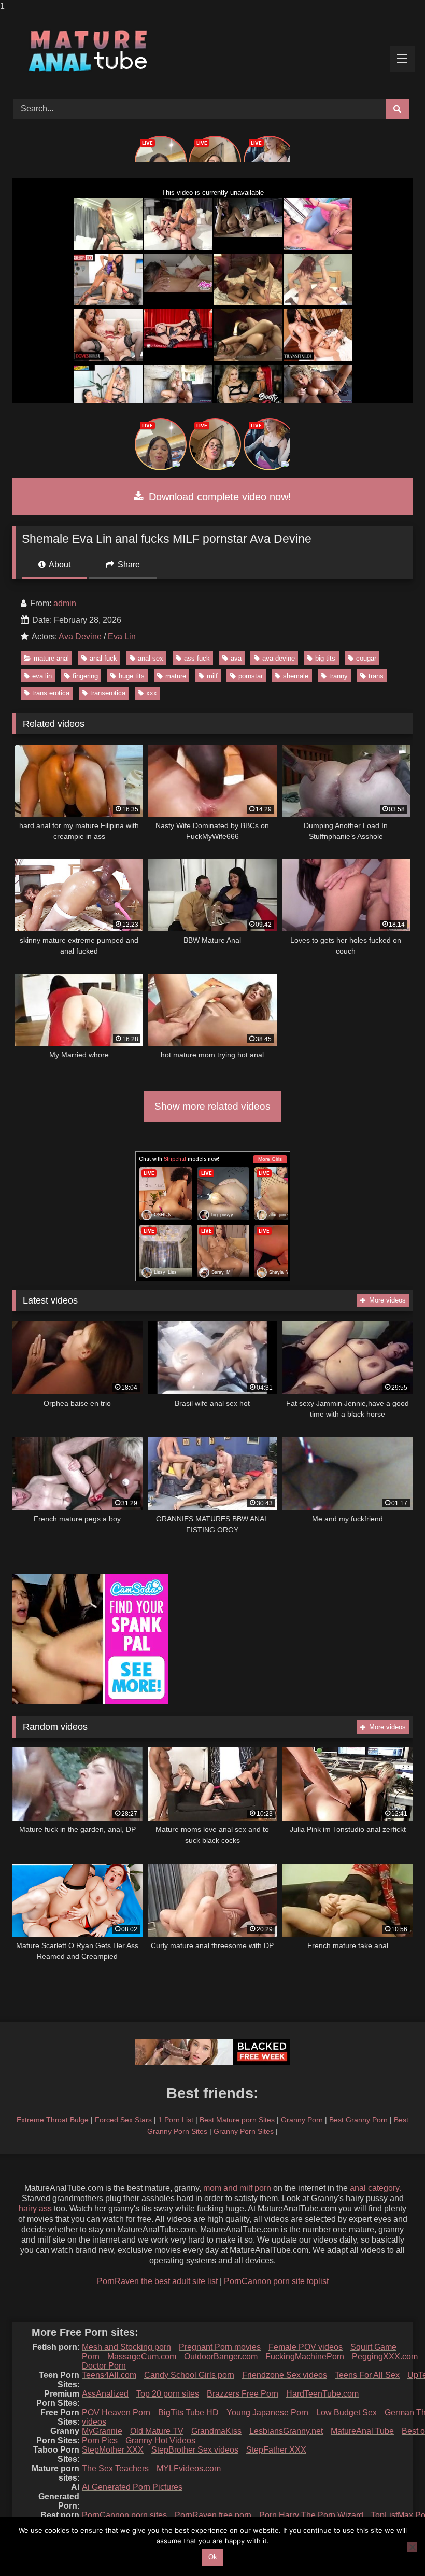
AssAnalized (105, 2394)
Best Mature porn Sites (237, 2120)
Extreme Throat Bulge (53, 2120)
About (59, 564)
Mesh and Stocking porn (126, 2347)
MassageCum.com (142, 2356)
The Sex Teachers (115, 2468)
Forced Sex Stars (123, 2120)
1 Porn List (176, 2120)
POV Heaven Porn (116, 2412)
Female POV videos (306, 2347)
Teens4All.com (109, 2375)
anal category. (376, 2188)
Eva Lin (122, 636)
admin (65, 603)
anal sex (151, 658)
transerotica (108, 693)
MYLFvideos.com (189, 2468)
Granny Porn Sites (244, 2131)
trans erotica (51, 693)
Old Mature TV (157, 2431)
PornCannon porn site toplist (276, 2281)
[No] (412, 2547)
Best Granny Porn (358, 2120)
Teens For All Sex (367, 2375)
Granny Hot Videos (160, 2440)
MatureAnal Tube (362, 2431)
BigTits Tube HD (188, 2412)
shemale (296, 676)
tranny (338, 676)
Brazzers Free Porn (243, 2394)
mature (176, 676)
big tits (325, 658)
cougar (366, 658)
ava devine (279, 658)
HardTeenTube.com (322, 2394)
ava (236, 658)
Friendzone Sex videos (285, 2375)
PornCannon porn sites (124, 2515)
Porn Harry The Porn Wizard (311, 2515)
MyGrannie (102, 2431)
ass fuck (197, 658)
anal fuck (103, 658)
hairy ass (35, 2209)
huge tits (132, 676)
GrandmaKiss (216, 2431)
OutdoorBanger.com (221, 2356)
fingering (85, 676)
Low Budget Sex (346, 2412)
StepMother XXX (113, 2450)
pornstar (251, 676)
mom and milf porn (237, 2188)
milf (212, 676)
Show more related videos (212, 1106)
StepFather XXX (276, 2450)
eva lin (42, 676)
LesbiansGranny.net (286, 2431)
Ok (213, 2557)
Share (128, 564)
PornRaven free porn (213, 2515)
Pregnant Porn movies (220, 2347)
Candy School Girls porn (189, 2375)
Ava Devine (80, 636)
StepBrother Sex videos (195, 2450)
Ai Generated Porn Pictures (132, 2487)
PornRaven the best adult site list (157, 2281)
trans (376, 676)
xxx (152, 693)
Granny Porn (302, 2120)
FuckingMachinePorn (305, 2356)
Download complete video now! (218, 497)
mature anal (51, 658)
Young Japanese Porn (267, 2412)
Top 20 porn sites (168, 2394)
